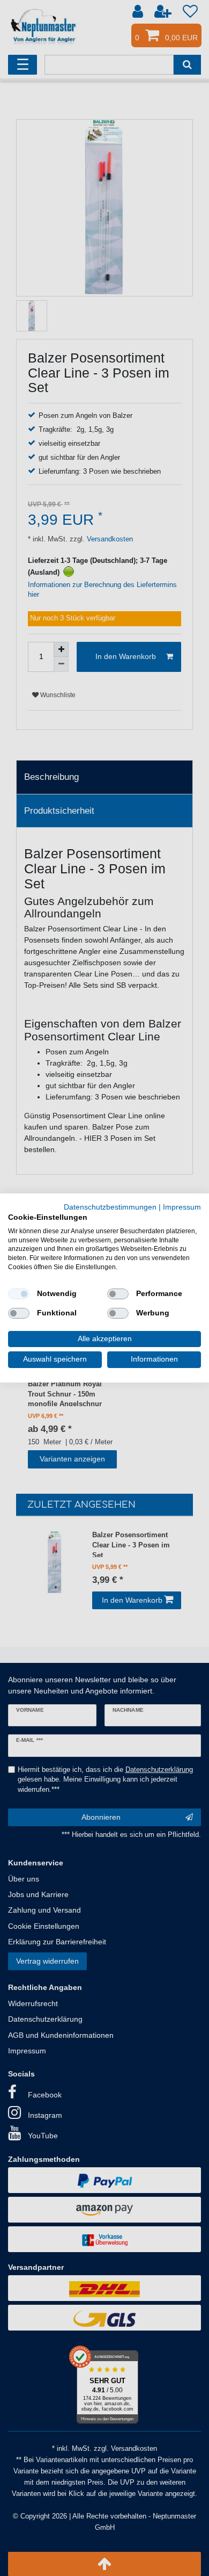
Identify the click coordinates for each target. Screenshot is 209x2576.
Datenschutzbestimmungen (110, 1207)
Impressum (182, 1207)
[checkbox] (19, 1294)
